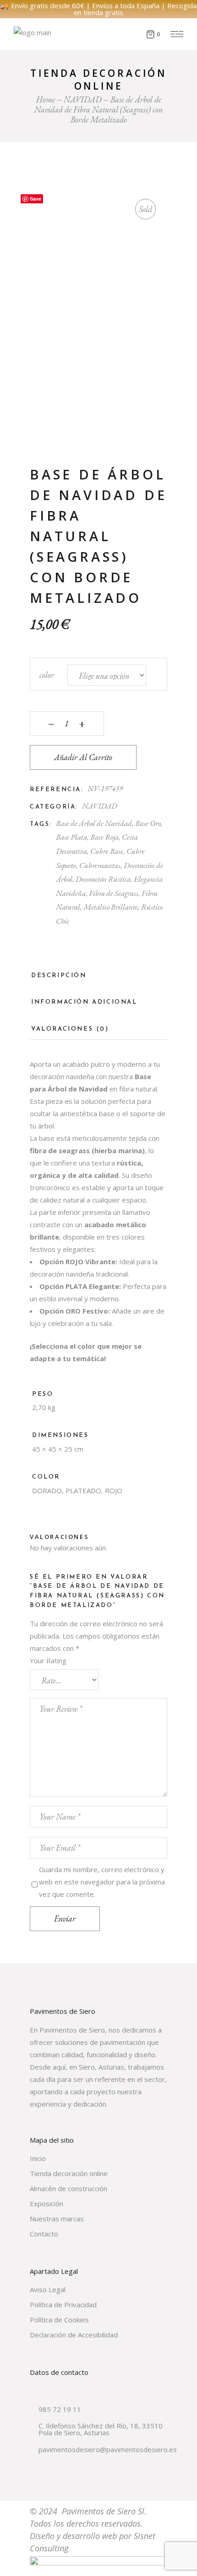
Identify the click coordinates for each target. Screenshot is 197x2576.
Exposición (47, 2203)
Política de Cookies (59, 2320)
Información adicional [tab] (84, 1002)
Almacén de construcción (68, 2188)
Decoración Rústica (103, 879)
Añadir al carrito (83, 757)
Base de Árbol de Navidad (94, 823)
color (47, 675)
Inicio (38, 2158)
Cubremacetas (100, 865)
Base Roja (104, 837)
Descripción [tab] (59, 976)
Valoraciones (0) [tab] (70, 1029)
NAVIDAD (100, 806)
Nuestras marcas (57, 2219)
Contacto (44, 2234)
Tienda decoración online (69, 2173)
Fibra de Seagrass (114, 893)
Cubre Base (107, 851)
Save (36, 199)
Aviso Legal (48, 2289)
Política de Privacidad (63, 2305)
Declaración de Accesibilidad (74, 2335)
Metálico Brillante (111, 907)
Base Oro (148, 823)
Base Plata (71, 837)
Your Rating (48, 1661)
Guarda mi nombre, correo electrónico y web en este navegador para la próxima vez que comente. (102, 1882)
